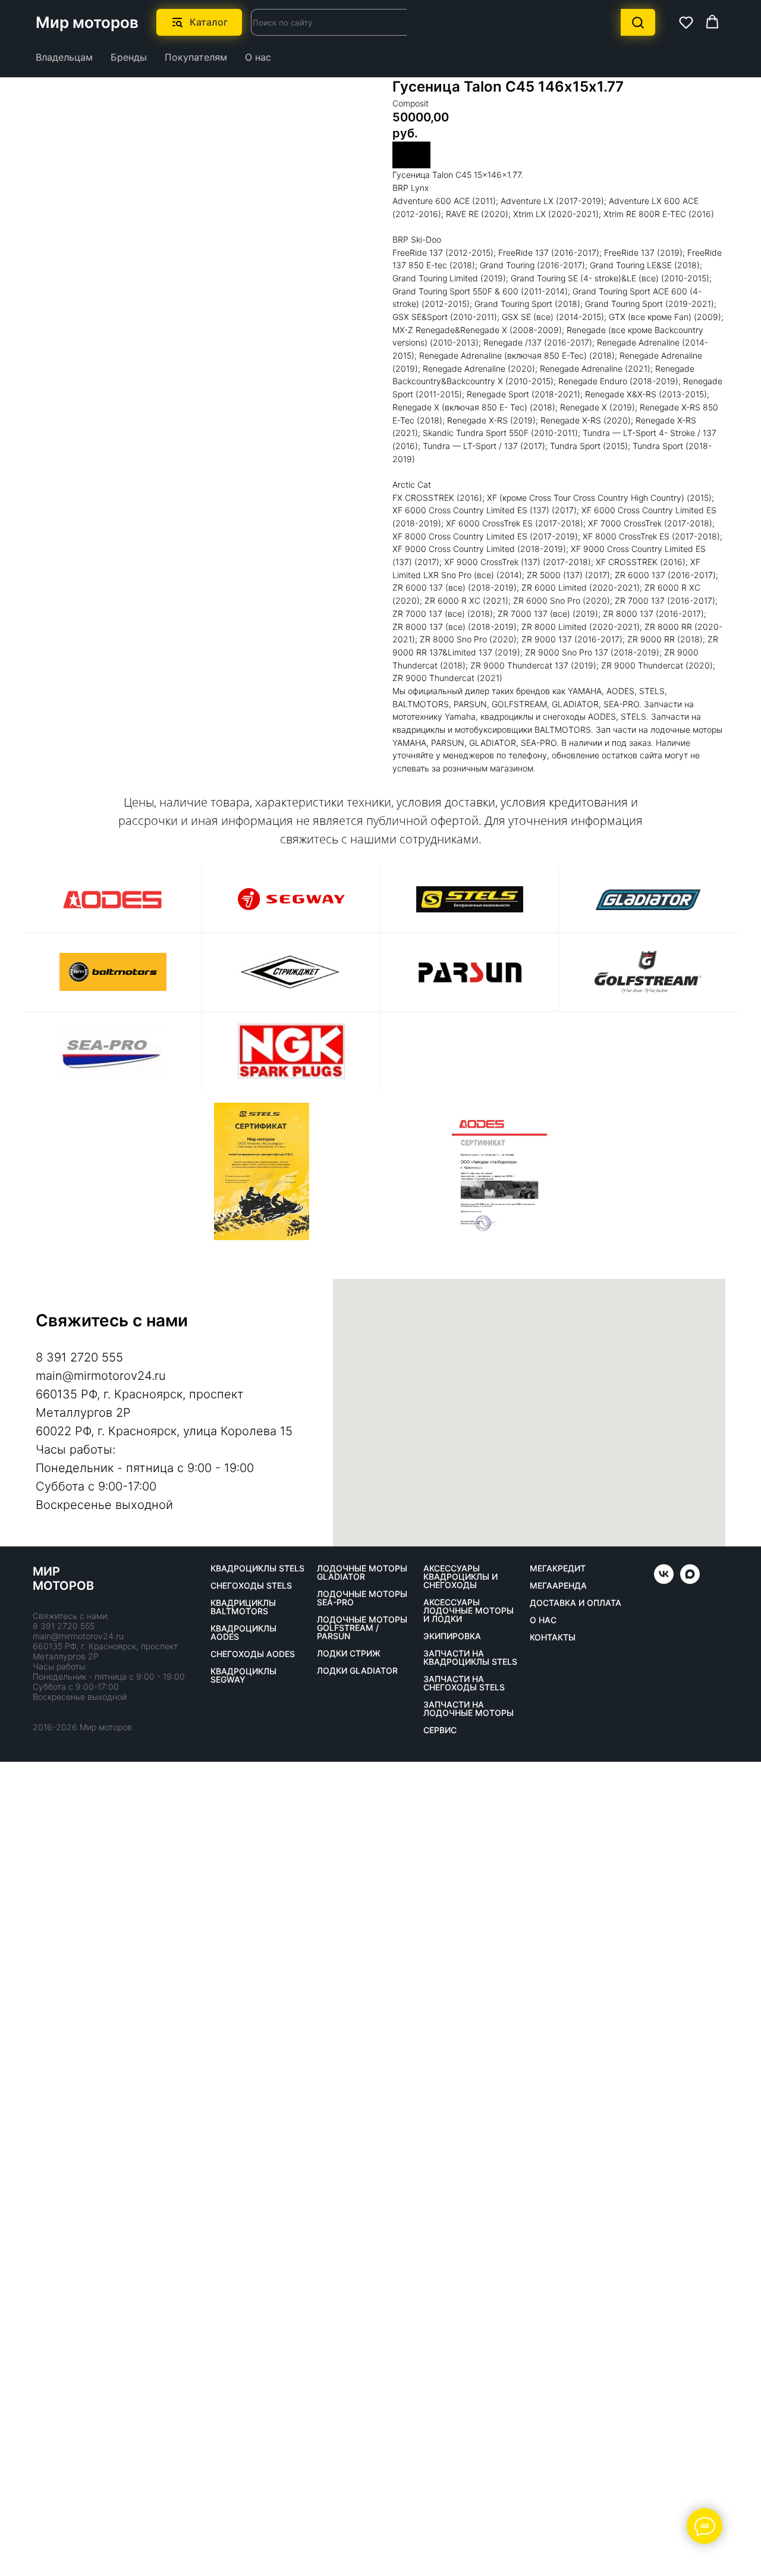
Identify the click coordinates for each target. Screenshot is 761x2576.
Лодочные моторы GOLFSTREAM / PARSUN (362, 1628)
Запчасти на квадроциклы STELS (470, 1658)
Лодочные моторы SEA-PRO (362, 1598)
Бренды (129, 57)
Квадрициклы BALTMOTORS (243, 1607)
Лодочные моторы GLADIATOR (362, 1573)
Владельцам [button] (64, 57)
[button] (686, 22)
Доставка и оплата (576, 1603)
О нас (258, 57)
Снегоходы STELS (251, 1586)
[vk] (664, 1581)
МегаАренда (558, 1586)
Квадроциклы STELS (257, 1568)
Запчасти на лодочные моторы (468, 1709)
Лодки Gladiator (357, 1671)
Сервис (440, 1730)
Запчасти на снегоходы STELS (464, 1683)
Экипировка (452, 1636)
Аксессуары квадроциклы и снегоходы (460, 1577)
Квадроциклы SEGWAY (243, 1676)
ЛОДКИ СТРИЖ (349, 1653)
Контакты (553, 1637)
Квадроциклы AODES (243, 1633)
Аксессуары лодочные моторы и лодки (468, 1611)
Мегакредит (558, 1568)
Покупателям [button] (196, 57)
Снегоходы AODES (253, 1654)
